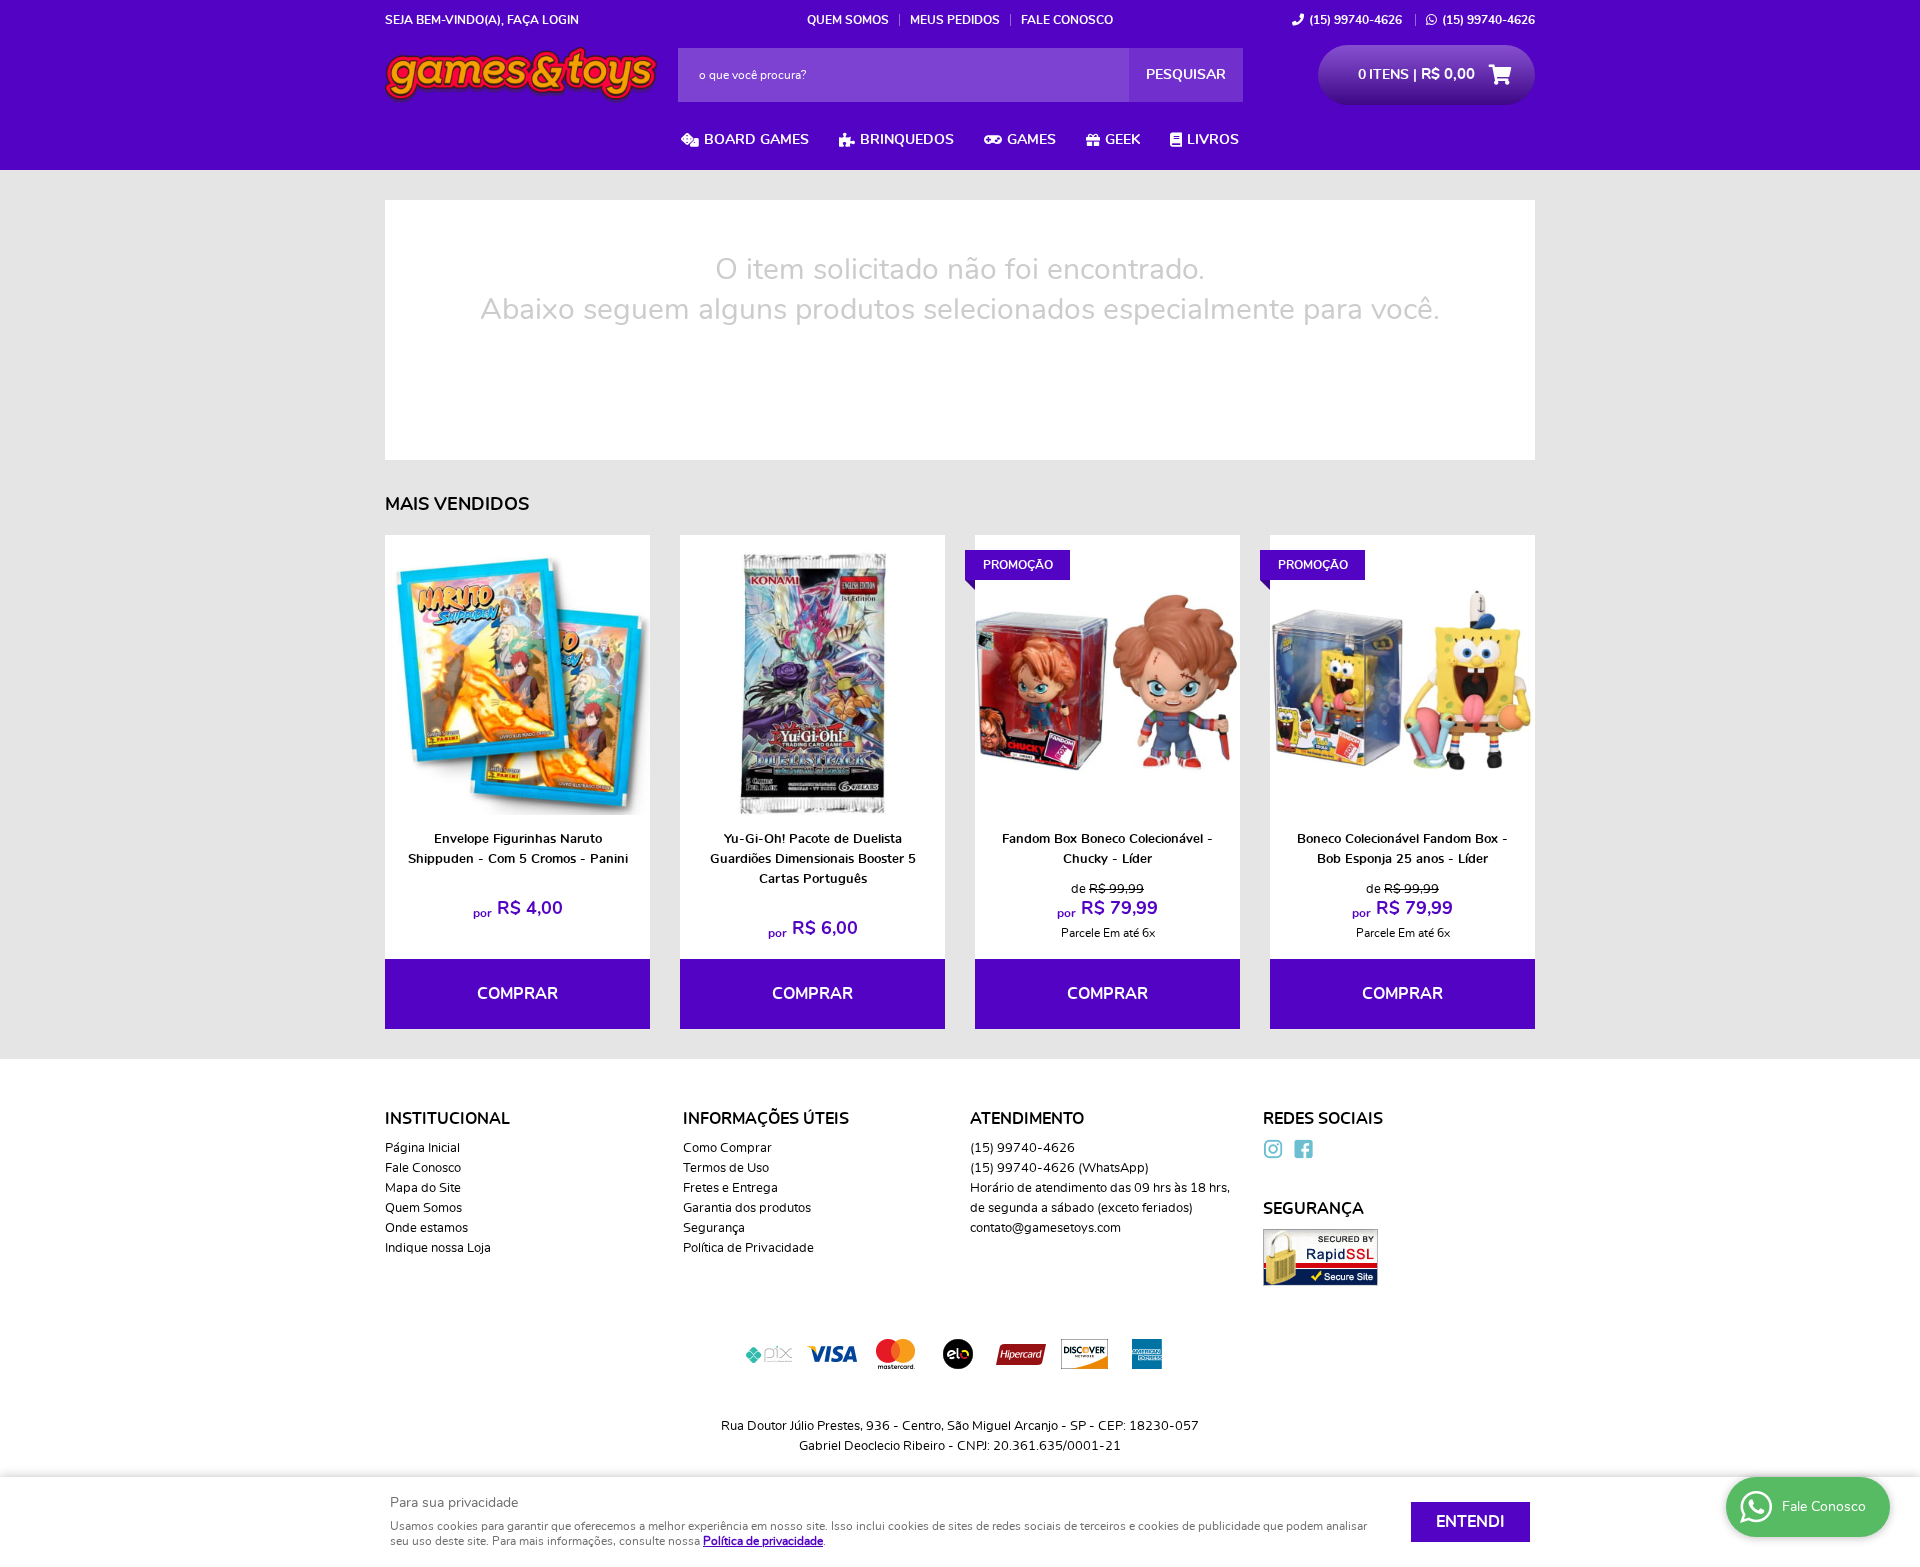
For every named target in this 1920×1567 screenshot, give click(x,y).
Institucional (447, 1119)
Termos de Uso (726, 1168)
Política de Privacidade (748, 1248)
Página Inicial (422, 1148)
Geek (1122, 140)
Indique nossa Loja (438, 1248)
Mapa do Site (423, 1188)
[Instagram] (1273, 1149)
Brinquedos (907, 140)
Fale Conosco (1067, 20)
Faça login (543, 20)
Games (1031, 140)
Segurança (714, 1228)
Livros (1213, 140)
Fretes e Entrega (730, 1188)
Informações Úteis (766, 1119)
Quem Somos (848, 20)
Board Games (756, 140)
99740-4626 (1355, 20)
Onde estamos (426, 1228)
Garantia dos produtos (747, 1208)
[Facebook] (1303, 1149)
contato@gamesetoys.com (1045, 1228)
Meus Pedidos (955, 20)
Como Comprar (727, 1148)
